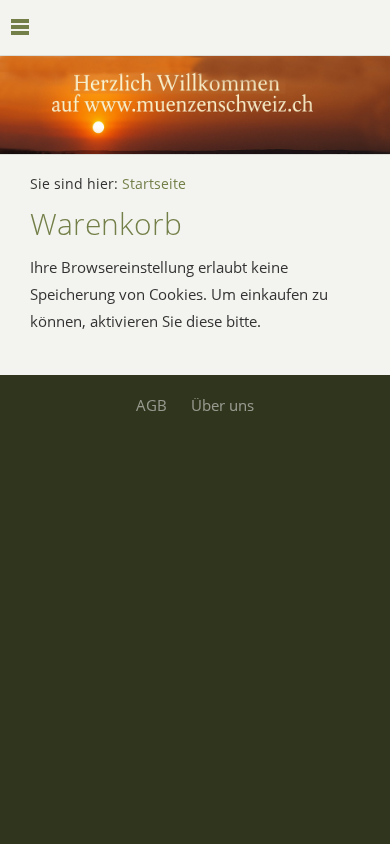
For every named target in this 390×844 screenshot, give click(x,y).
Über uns (222, 405)
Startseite (154, 184)
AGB (151, 405)
